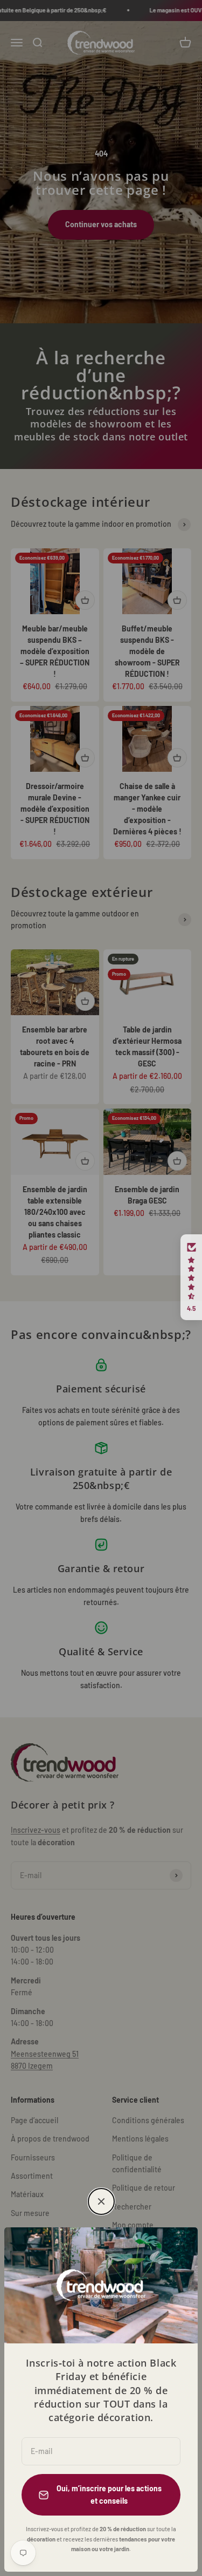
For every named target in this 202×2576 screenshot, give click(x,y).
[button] (191, 1277)
